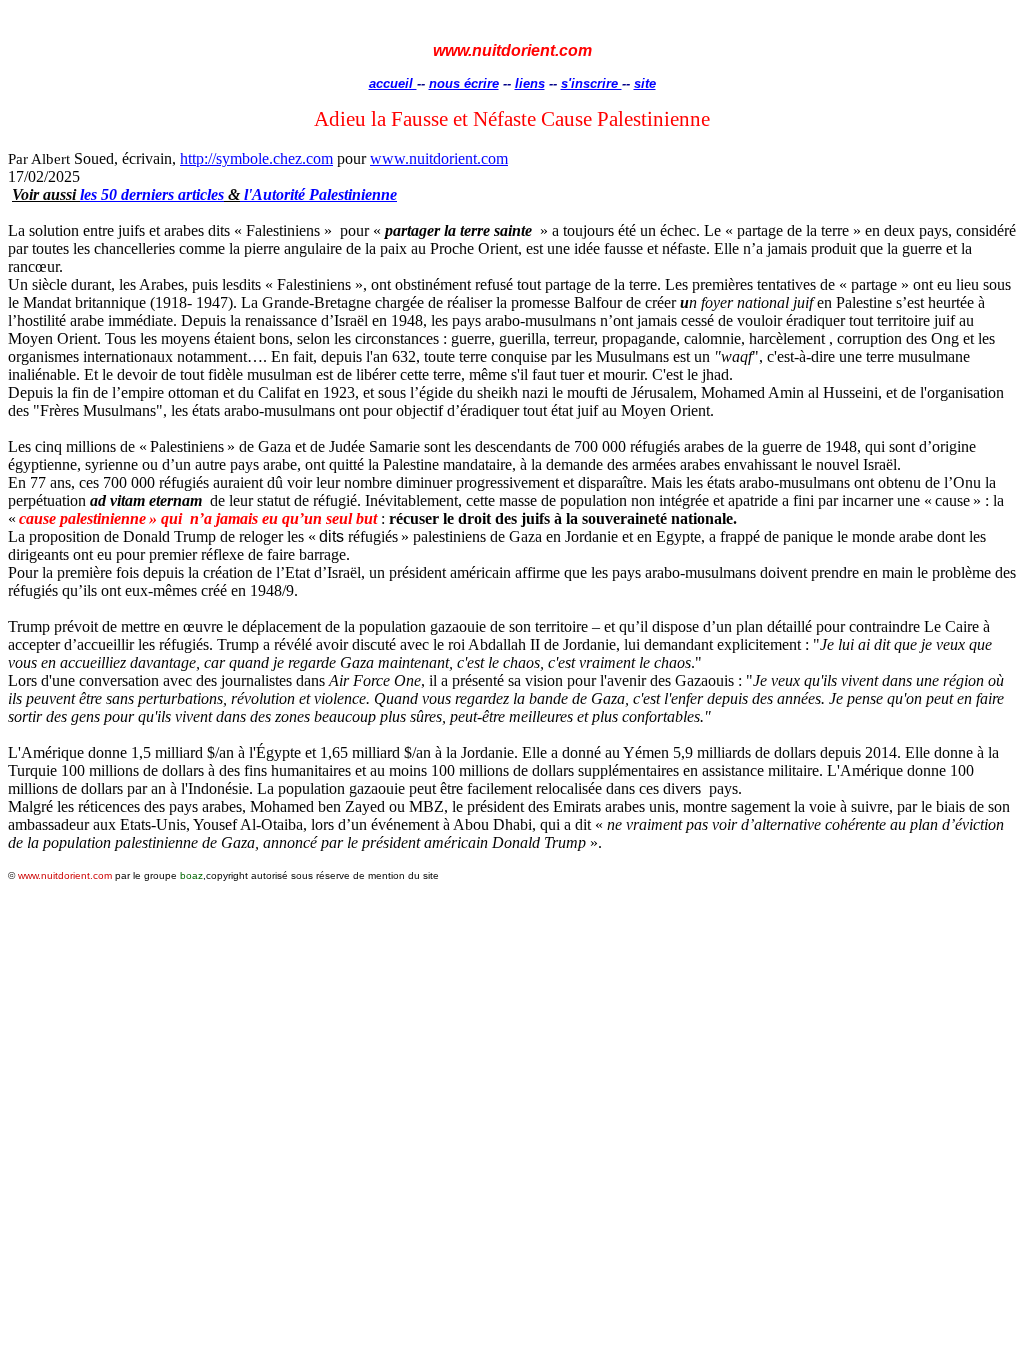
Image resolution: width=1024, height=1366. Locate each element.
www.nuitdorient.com (439, 158)
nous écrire (464, 83)
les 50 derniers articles (152, 194)
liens (530, 83)
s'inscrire (591, 83)
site (645, 83)
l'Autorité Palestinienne (318, 194)
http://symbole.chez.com (256, 158)
